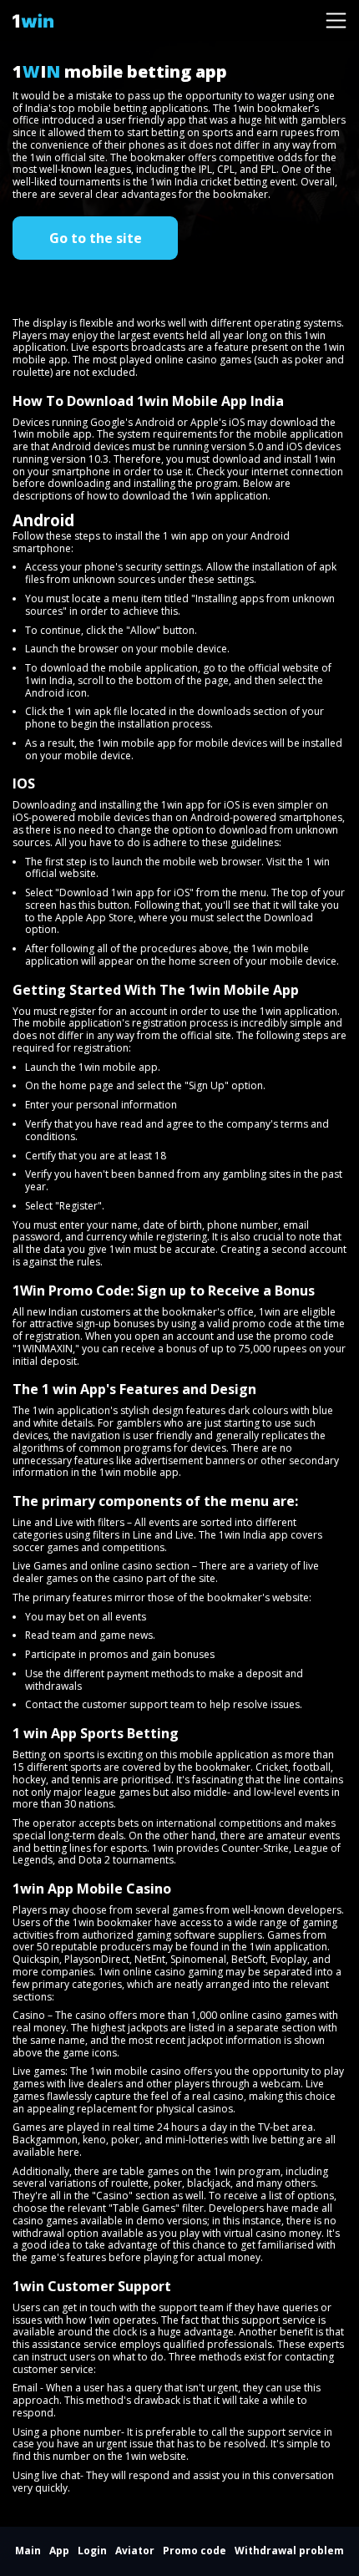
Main (28, 2551)
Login (92, 2551)
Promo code (195, 2551)
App (59, 2551)
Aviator (135, 2551)
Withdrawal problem (289, 2551)
